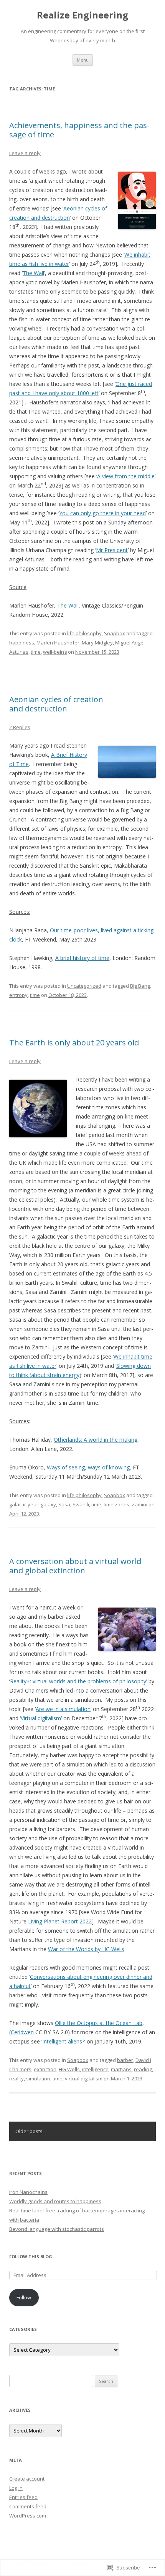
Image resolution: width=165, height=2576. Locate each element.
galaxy (48, 1504)
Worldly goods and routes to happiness (55, 2201)
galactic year (24, 1504)
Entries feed (23, 2497)
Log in (16, 2488)
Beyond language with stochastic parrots (57, 2229)
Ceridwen (22, 2032)
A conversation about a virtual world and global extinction (75, 1566)
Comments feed (28, 2506)
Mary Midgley (97, 643)
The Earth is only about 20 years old (74, 1043)
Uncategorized (84, 986)
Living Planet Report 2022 (60, 1921)
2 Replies (20, 727)
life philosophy (84, 633)
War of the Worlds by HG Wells (86, 1949)
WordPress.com (28, 2516)
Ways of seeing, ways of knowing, (89, 1467)
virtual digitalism (84, 2078)
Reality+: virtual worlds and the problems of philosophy (78, 1681)
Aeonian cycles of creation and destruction (56, 704)
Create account (27, 2479)
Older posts (29, 2131)
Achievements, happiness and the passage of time (79, 130)
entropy (18, 995)
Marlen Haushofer (58, 643)
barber (125, 2060)
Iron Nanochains (28, 2192)
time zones (116, 1504)
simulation (38, 2078)
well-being (55, 652)
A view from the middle (126, 476)
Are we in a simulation (63, 1709)
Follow (24, 2297)
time (36, 652)
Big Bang (140, 986)
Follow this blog (31, 2256)
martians (121, 2069)
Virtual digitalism (41, 1718)
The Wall (33, 273)
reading (143, 2069)
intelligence (95, 2069)
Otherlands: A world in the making (96, 1440)
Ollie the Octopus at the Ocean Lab (99, 2023)
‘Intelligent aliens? (63, 2041)
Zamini (139, 1504)
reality (16, 2078)
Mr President (112, 550)
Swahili (81, 1504)
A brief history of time (82, 958)
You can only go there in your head (102, 513)
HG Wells (69, 2069)
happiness (22, 643)
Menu (83, 60)
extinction (45, 2069)
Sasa (64, 1504)
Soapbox (115, 633)
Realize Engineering (82, 15)
